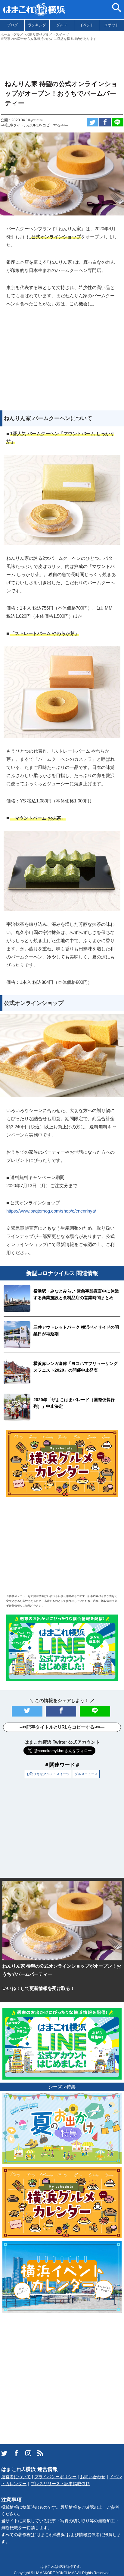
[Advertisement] (62, 58)
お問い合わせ (93, 2477)
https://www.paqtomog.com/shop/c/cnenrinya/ (51, 1211)
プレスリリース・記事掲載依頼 (60, 2484)
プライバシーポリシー (55, 2477)
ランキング (37, 25)
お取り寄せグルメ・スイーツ (48, 1774)
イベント (87, 25)
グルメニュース (86, 1774)
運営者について (16, 2477)
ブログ (12, 25)
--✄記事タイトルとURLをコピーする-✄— (34, 125)
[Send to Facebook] (105, 122)
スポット (112, 25)
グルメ (62, 25)
